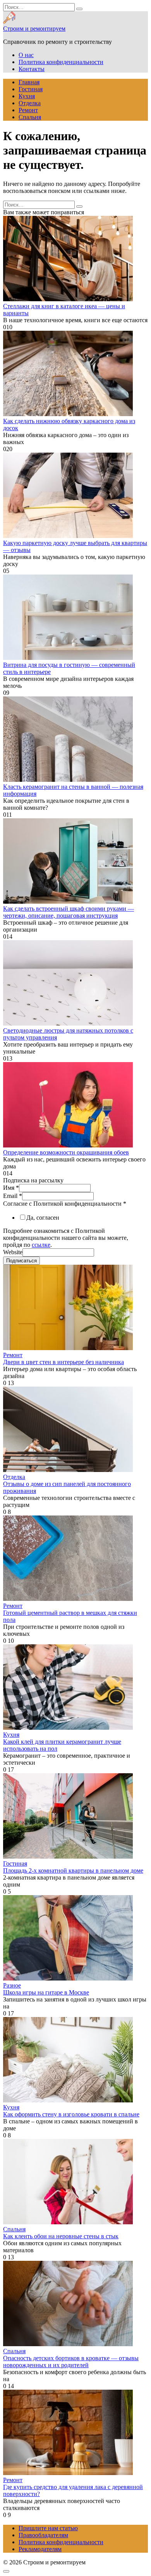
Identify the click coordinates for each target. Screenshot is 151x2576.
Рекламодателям (40, 2549)
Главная (29, 82)
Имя (11, 1188)
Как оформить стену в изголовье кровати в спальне (71, 2114)
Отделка (30, 103)
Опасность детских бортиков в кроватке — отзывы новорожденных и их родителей (71, 2362)
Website (13, 1252)
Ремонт (28, 110)
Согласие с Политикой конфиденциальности (65, 1204)
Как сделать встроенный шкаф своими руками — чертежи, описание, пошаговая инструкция (69, 912)
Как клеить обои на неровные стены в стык (61, 2236)
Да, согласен (43, 1218)
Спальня (30, 117)
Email (13, 1196)
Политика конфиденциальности (61, 62)
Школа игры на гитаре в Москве (46, 1992)
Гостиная (31, 89)
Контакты (32, 69)
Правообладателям (43, 2535)
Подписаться (21, 1261)
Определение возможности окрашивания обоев (66, 1152)
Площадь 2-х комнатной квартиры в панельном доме (73, 1870)
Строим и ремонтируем (34, 29)
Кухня (27, 96)
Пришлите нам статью (48, 2528)
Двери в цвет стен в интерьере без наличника (63, 1362)
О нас (26, 55)
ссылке (41, 1245)
